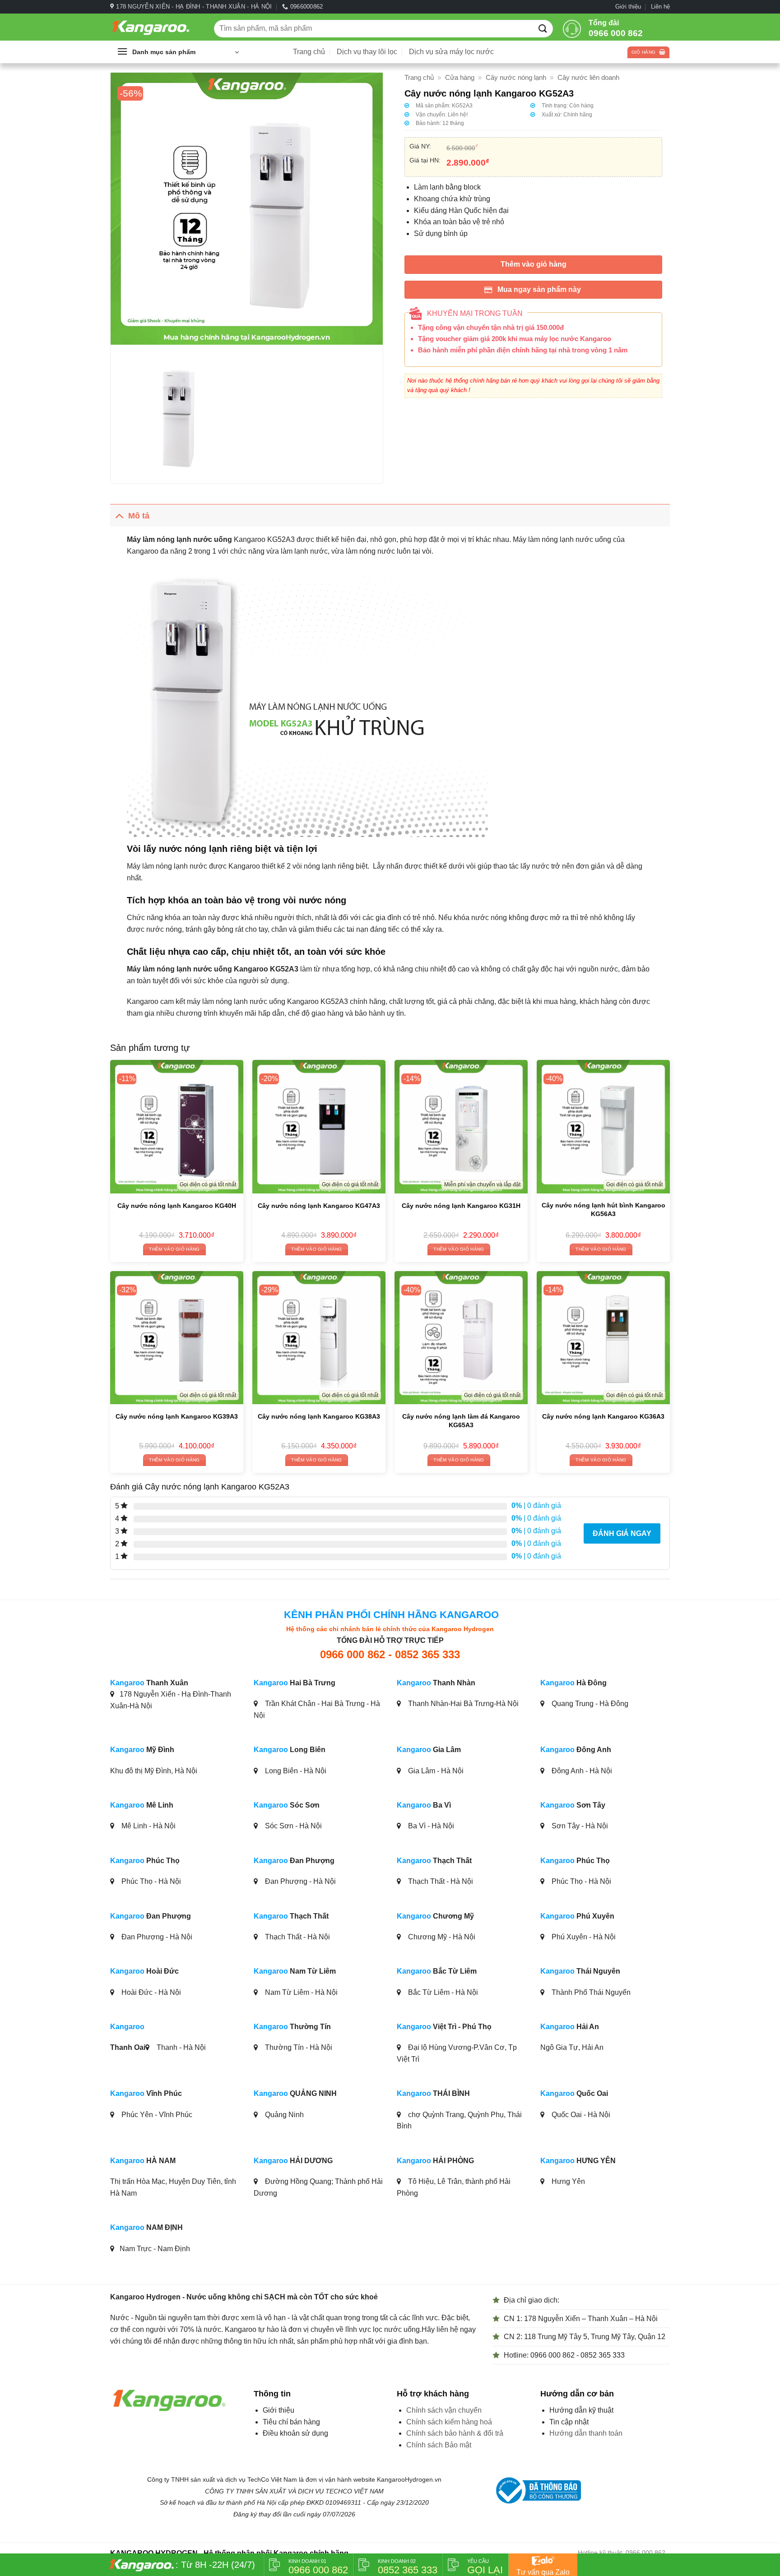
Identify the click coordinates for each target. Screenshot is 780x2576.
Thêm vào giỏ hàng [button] (174, 1249)
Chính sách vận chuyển (444, 2410)
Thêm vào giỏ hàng (534, 264)
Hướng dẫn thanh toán (586, 2433)
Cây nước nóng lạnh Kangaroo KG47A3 (319, 1206)
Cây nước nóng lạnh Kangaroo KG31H (461, 1206)
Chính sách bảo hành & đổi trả (455, 2433)
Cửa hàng (460, 77)
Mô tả (139, 516)
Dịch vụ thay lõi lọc (367, 52)
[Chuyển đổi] (119, 516)
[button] (178, 52)
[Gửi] (543, 28)
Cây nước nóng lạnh (516, 77)
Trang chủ (309, 52)
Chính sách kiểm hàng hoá (449, 2422)
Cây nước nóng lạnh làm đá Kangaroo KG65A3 (461, 1421)
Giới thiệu (628, 7)
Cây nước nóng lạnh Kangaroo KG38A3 (319, 1416)
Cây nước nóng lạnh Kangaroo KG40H (177, 1206)
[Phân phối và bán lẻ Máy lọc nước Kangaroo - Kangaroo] (155, 27)
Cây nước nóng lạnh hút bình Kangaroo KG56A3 (604, 1209)
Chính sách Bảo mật (439, 2445)
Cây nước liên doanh (588, 77)
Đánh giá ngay (622, 1533)
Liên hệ (660, 7)
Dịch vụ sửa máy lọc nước (451, 52)
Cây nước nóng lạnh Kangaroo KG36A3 (603, 1416)
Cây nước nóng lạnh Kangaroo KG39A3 (177, 1416)
